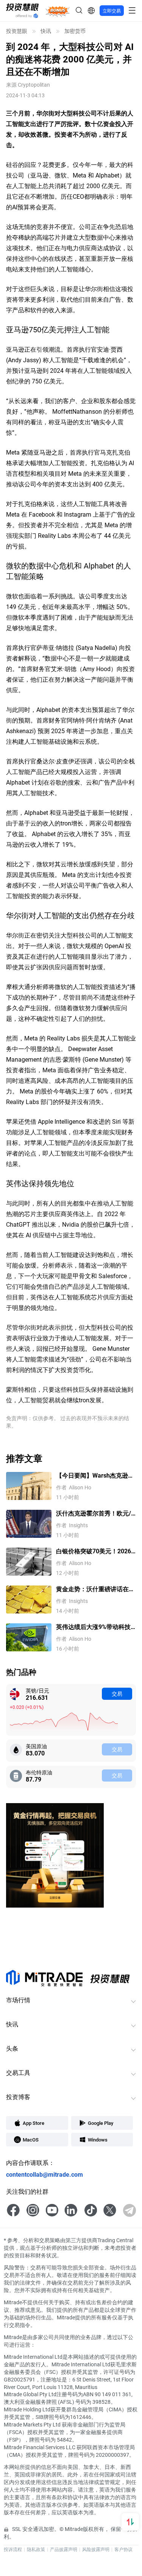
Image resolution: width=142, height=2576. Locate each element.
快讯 (46, 31)
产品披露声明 (64, 2549)
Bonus (58, 10)
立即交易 (112, 11)
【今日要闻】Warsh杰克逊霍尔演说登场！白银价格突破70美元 (96, 1476)
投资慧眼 (17, 31)
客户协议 (123, 2549)
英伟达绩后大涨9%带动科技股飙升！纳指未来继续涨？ (93, 1627)
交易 (117, 1694)
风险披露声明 (96, 2549)
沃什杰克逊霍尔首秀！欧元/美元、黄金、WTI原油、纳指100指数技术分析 (95, 1513)
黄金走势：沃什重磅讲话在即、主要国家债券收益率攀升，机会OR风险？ (92, 1589)
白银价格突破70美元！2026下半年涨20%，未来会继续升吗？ (95, 1551)
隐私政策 (36, 2549)
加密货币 (75, 31)
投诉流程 (13, 2549)
